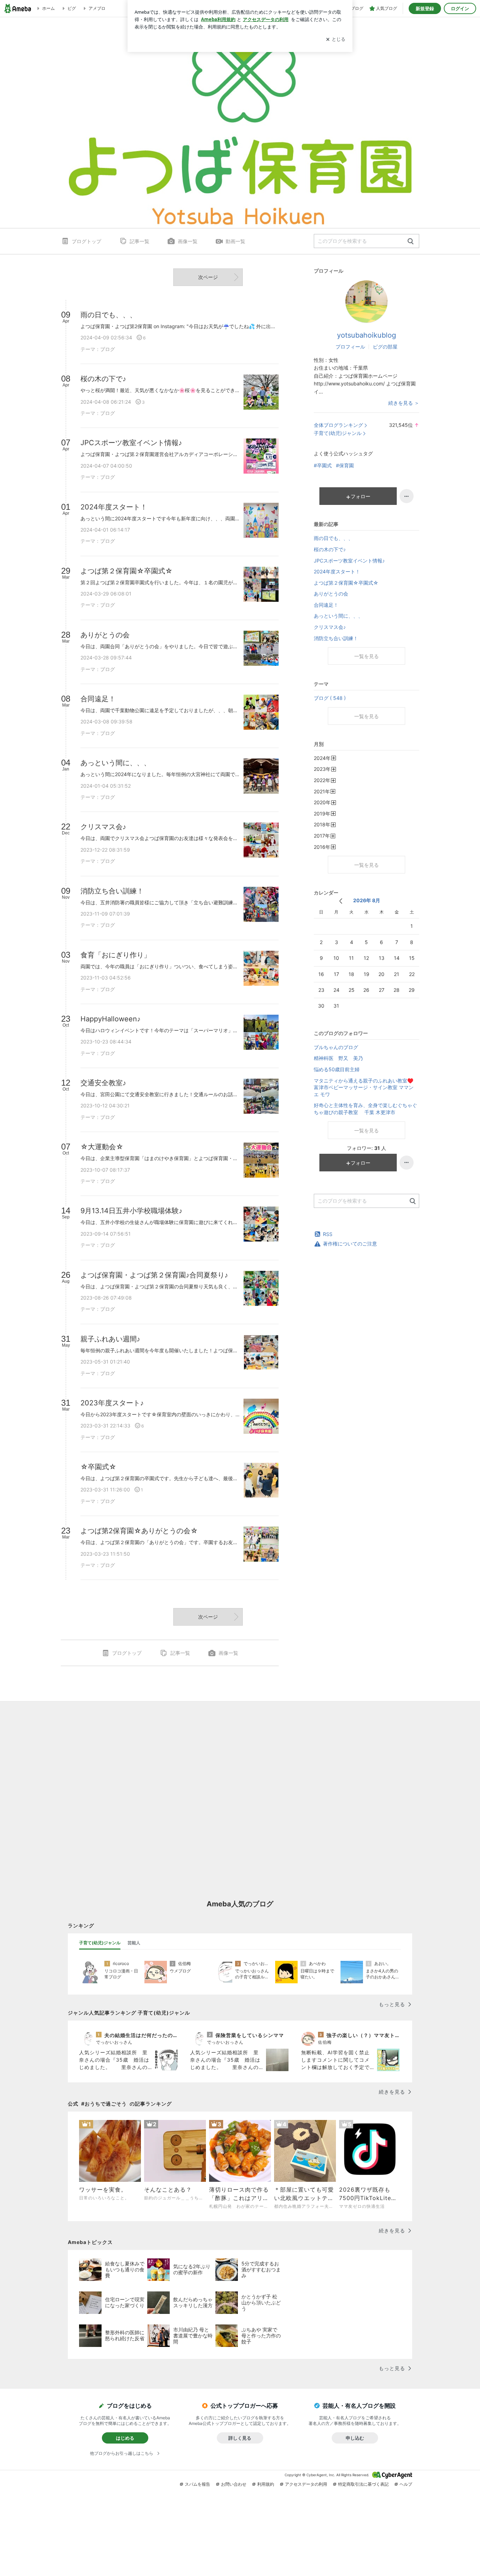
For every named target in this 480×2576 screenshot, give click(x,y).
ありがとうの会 (331, 594)
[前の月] (341, 901)
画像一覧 (188, 241)
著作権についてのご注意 (350, 1244)
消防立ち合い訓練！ (336, 638)
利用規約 (266, 2484)
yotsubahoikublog (367, 335)
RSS (328, 1234)
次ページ (208, 277)
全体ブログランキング (338, 425)
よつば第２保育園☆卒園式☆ (346, 583)
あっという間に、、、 (338, 616)
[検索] (411, 242)
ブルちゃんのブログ (336, 1047)
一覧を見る (367, 656)
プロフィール (350, 347)
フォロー (361, 496)
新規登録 (425, 8)
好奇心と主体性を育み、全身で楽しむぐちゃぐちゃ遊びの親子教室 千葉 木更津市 (365, 1109)
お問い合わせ (234, 2484)
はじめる (125, 2438)
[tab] (100, 1943)
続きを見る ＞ (404, 403)
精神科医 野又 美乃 (338, 1058)
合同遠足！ (326, 605)
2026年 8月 (367, 900)
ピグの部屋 (385, 347)
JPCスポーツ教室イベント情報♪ (349, 561)
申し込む (355, 2438)
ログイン (460, 8)
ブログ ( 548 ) (330, 698)
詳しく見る (240, 2438)
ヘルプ (406, 2484)
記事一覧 (140, 241)
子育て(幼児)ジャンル (338, 433)
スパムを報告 (197, 2484)
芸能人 (134, 1943)
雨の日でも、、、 (333, 538)
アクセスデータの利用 (306, 2484)
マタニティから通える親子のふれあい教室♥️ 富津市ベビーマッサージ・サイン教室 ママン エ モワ (364, 1087)
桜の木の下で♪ (330, 549)
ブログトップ (86, 241)
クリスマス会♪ (330, 627)
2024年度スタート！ (337, 571)
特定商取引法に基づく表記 (363, 2484)
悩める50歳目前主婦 (337, 1069)
